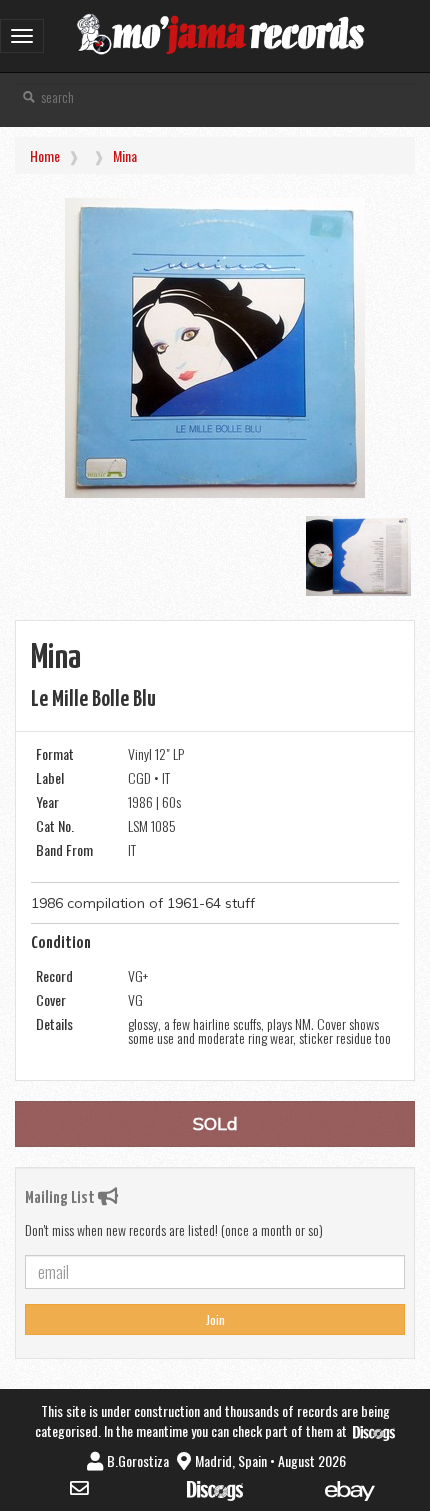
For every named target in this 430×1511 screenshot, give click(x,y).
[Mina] (215, 348)
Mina (125, 155)
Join (215, 1319)
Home (45, 155)
